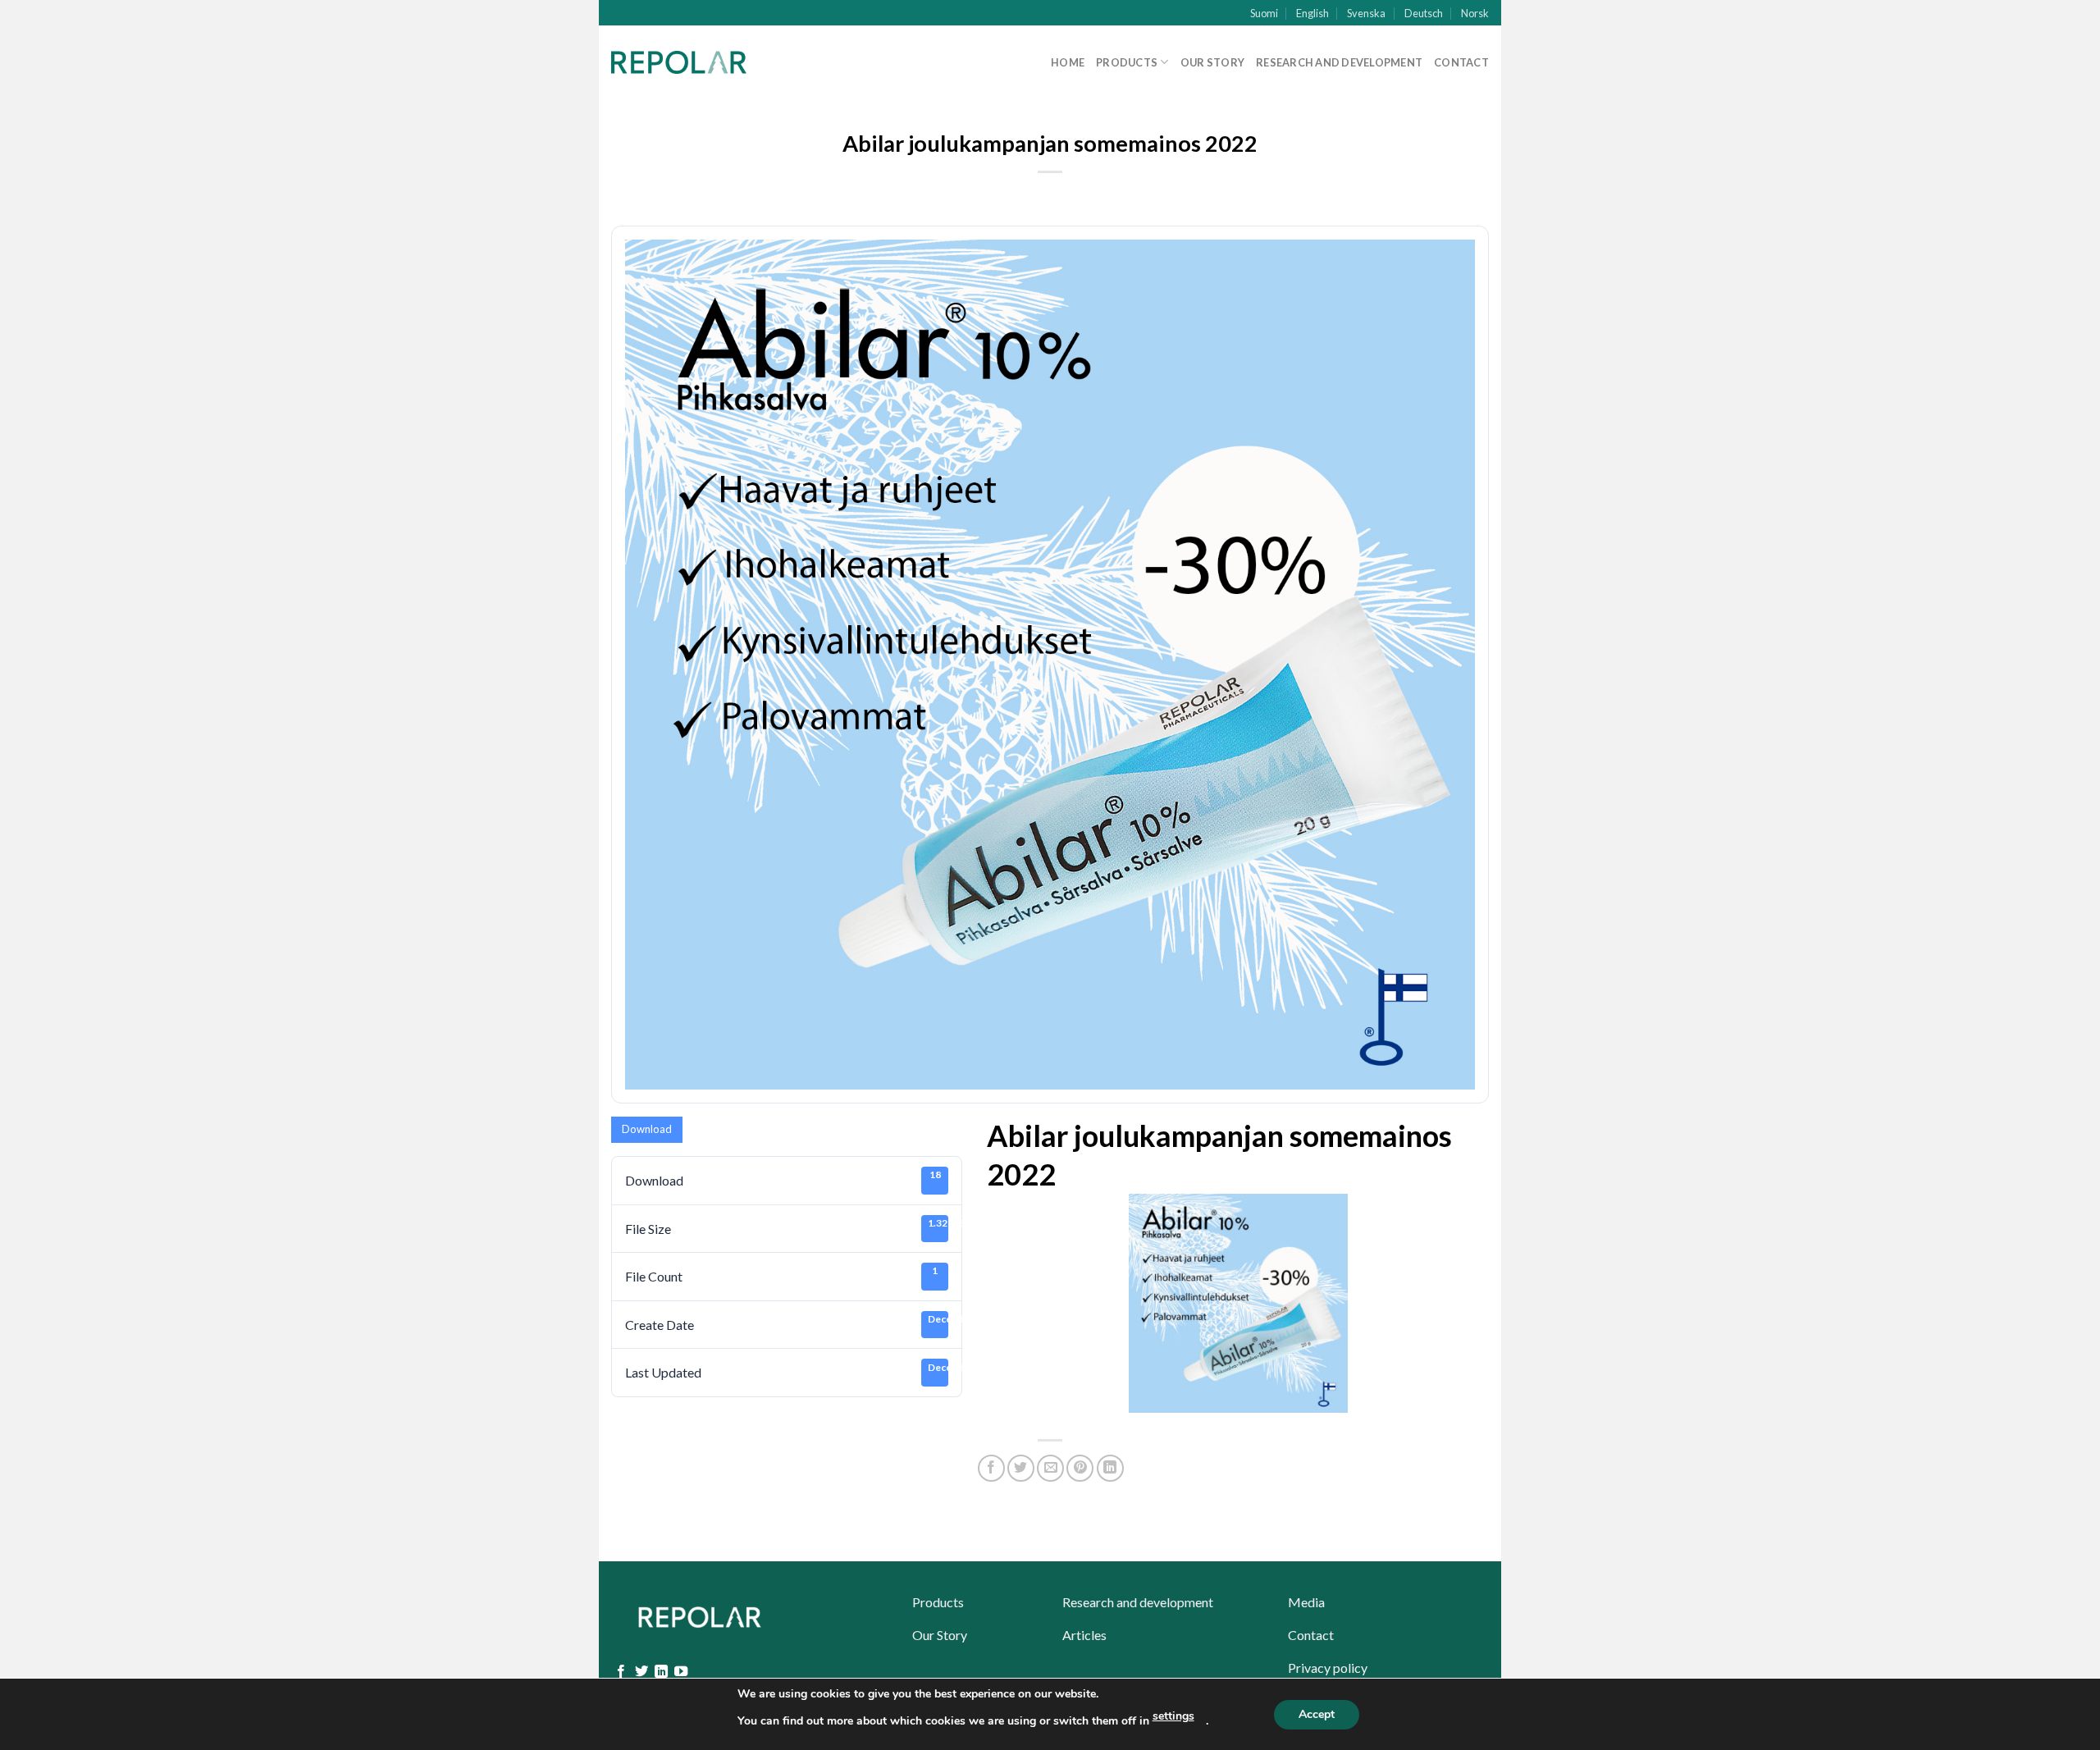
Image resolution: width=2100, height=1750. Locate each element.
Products (1127, 62)
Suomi (1264, 13)
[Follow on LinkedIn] (661, 1672)
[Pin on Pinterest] (1080, 1468)
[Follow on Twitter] (641, 1672)
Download (647, 1129)
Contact (1461, 62)
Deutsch (1424, 13)
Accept (1317, 1714)
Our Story (1212, 62)
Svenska (1366, 13)
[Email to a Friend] (1050, 1468)
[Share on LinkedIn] (1110, 1468)
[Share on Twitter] (1021, 1468)
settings (1173, 1716)
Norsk (1475, 13)
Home (1068, 62)
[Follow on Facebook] (621, 1672)
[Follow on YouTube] (681, 1672)
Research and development (1339, 62)
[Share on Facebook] (991, 1468)
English (1312, 13)
